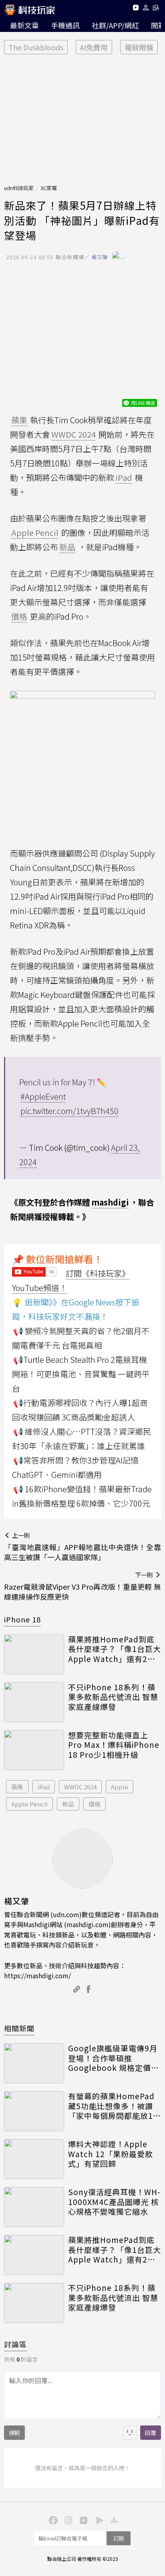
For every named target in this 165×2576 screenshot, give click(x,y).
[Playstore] (98, 2520)
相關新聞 (19, 2028)
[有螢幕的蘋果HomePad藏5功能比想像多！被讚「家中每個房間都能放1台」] (34, 2111)
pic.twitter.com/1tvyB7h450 (69, 1111)
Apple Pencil (29, 1804)
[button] (146, 9)
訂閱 (119, 2538)
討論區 (15, 2344)
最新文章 (24, 25)
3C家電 (49, 188)
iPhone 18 (22, 1619)
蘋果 (17, 1787)
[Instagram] (67, 2520)
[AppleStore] (113, 2520)
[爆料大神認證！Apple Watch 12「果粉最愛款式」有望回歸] (34, 2159)
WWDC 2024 (80, 1787)
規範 (14, 2433)
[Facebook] (52, 2520)
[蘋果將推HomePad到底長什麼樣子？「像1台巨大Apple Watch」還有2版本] (34, 1654)
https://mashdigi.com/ (37, 1975)
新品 (68, 1804)
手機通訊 (65, 25)
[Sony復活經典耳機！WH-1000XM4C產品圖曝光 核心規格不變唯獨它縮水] (34, 2207)
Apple (120, 1787)
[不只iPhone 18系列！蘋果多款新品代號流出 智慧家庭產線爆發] (34, 1702)
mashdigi (110, 1202)
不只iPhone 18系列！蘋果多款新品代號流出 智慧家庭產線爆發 (113, 1697)
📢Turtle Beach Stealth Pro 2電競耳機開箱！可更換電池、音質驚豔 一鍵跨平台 (81, 1374)
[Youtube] (136, 9)
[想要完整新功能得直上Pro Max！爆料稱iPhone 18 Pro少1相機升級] (34, 1750)
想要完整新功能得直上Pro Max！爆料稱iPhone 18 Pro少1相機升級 (114, 1745)
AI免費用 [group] (94, 47)
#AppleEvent (43, 1096)
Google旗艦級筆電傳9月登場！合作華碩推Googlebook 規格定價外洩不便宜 (114, 2058)
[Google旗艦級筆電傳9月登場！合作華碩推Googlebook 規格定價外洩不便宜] (34, 2063)
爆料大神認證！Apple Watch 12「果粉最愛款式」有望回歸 (111, 2154)
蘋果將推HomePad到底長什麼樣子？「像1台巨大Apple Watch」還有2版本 (115, 1649)
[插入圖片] (130, 2433)
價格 (95, 1804)
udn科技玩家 (19, 188)
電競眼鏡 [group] (139, 47)
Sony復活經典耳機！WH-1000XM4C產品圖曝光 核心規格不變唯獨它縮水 (114, 2202)
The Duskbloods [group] (36, 47)
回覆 (151, 2433)
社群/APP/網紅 (115, 25)
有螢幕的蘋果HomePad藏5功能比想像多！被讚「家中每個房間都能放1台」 (111, 2106)
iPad (44, 1787)
